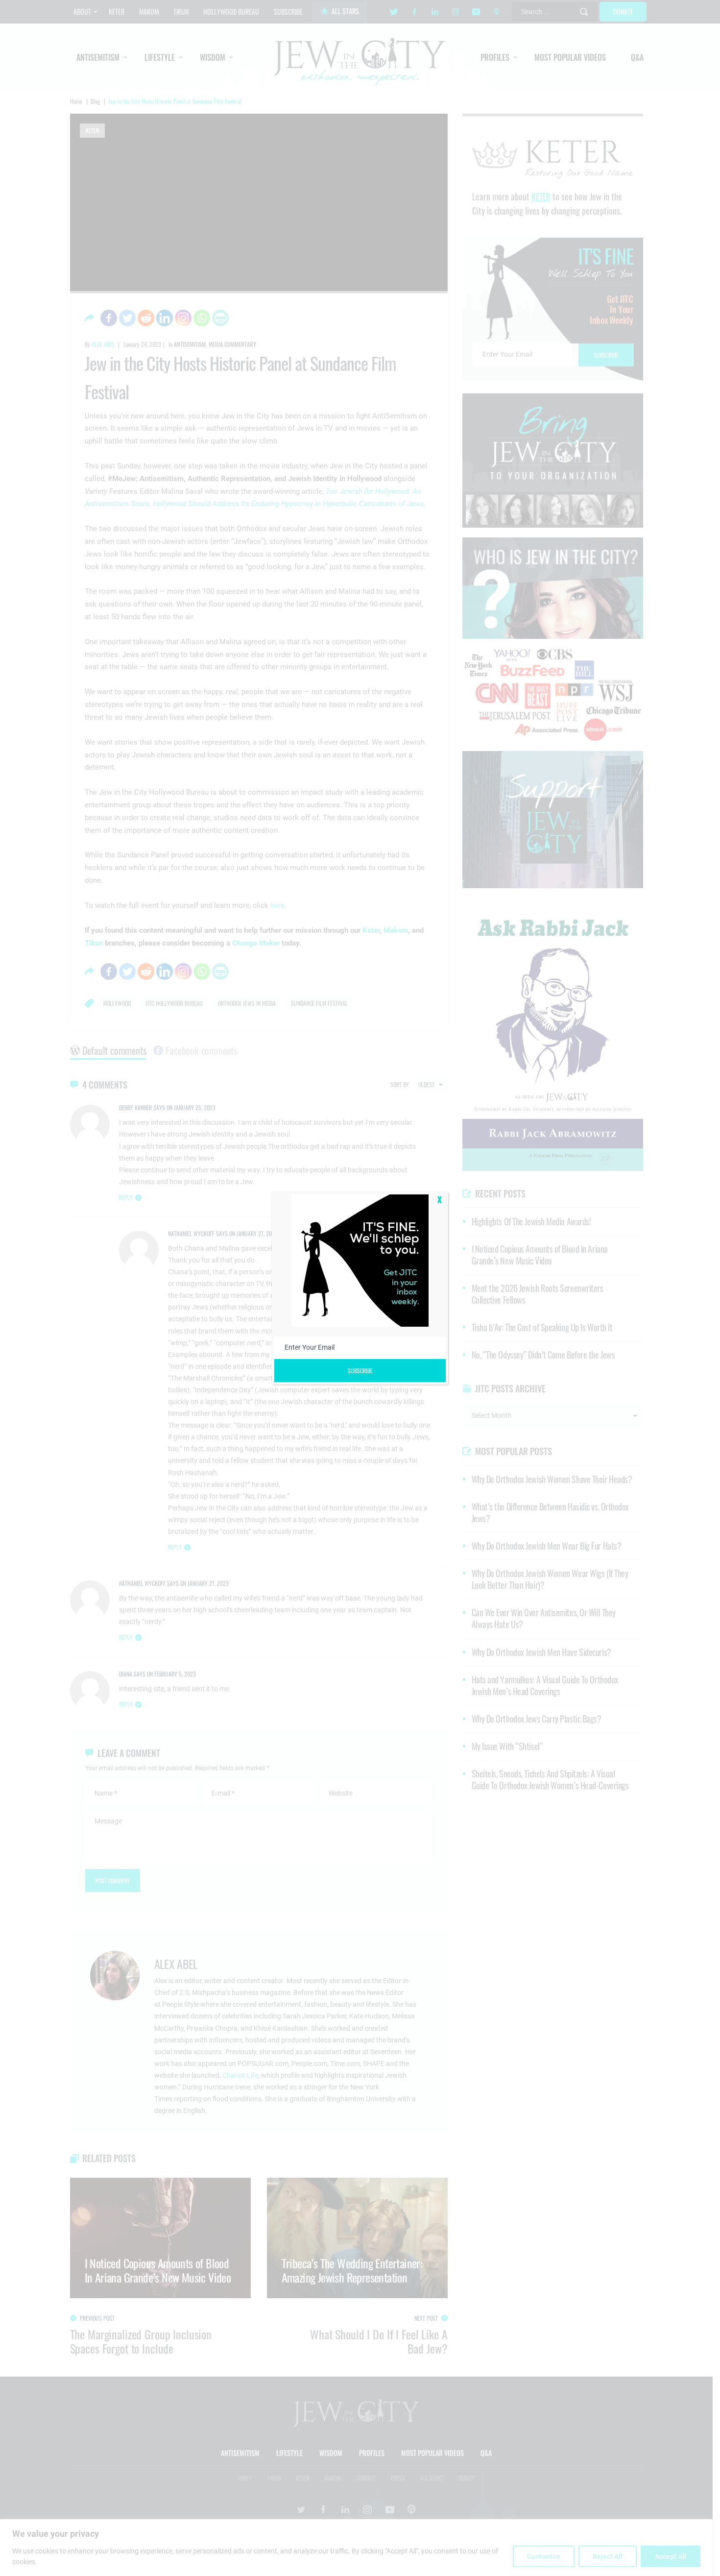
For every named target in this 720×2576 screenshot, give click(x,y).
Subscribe (360, 1371)
